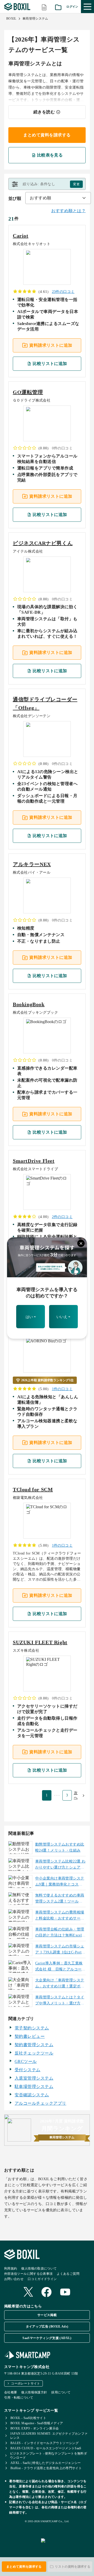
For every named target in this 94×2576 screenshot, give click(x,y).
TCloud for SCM (33, 1489)
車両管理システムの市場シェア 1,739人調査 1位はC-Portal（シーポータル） (60, 1950)
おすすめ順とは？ (68, 211)
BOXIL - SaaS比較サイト (28, 2418)
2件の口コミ (62, 1217)
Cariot (21, 236)
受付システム (28, 2070)
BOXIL (11, 19)
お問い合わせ (14, 2279)
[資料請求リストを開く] (58, 7)
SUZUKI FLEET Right (40, 1642)
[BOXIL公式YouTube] (65, 2293)
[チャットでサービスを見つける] (65, 2546)
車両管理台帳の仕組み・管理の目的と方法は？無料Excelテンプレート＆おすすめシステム (60, 1933)
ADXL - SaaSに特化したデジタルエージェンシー (46, 2463)
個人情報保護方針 (34, 2392)
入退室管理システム (34, 2078)
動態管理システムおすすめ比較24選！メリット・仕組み (60, 1847)
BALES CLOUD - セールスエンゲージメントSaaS (46, 2448)
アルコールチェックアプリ (40, 2103)
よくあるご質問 (68, 2274)
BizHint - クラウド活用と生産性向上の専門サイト (46, 2468)
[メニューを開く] (87, 7)
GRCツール (26, 2061)
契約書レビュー (30, 2036)
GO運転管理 (28, 392)
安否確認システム (32, 2095)
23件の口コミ (63, 292)
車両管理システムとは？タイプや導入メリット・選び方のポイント (60, 2001)
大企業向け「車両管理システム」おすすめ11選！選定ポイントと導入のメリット (60, 1984)
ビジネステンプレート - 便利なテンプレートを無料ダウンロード (48, 2456)
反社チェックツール (34, 2053)
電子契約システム (32, 2028)
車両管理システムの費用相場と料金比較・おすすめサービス (60, 1916)
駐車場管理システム (34, 2087)
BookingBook (29, 1004)
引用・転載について (19, 2398)
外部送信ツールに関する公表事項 (28, 2274)
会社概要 (11, 2392)
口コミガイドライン (42, 2279)
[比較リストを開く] (44, 7)
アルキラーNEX (32, 864)
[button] (47, 184)
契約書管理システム (34, 2045)
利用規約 (11, 2268)
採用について (61, 2392)
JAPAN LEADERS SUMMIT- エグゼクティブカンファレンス (49, 2436)
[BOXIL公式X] (28, 2292)
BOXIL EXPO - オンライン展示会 (35, 2428)
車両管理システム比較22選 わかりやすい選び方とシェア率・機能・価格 (60, 1865)
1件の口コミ (62, 1389)
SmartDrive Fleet (34, 1161)
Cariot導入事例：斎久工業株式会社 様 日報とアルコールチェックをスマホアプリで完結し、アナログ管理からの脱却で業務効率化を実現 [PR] (60, 1967)
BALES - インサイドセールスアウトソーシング (45, 2443)
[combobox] (58, 198)
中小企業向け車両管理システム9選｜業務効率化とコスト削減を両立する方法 (60, 1882)
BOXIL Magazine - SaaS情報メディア (37, 2423)
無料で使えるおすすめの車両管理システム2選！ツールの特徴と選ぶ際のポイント (60, 1899)
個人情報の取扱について (39, 2268)
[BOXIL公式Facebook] (46, 2293)
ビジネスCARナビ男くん (43, 543)
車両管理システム (35, 19)
